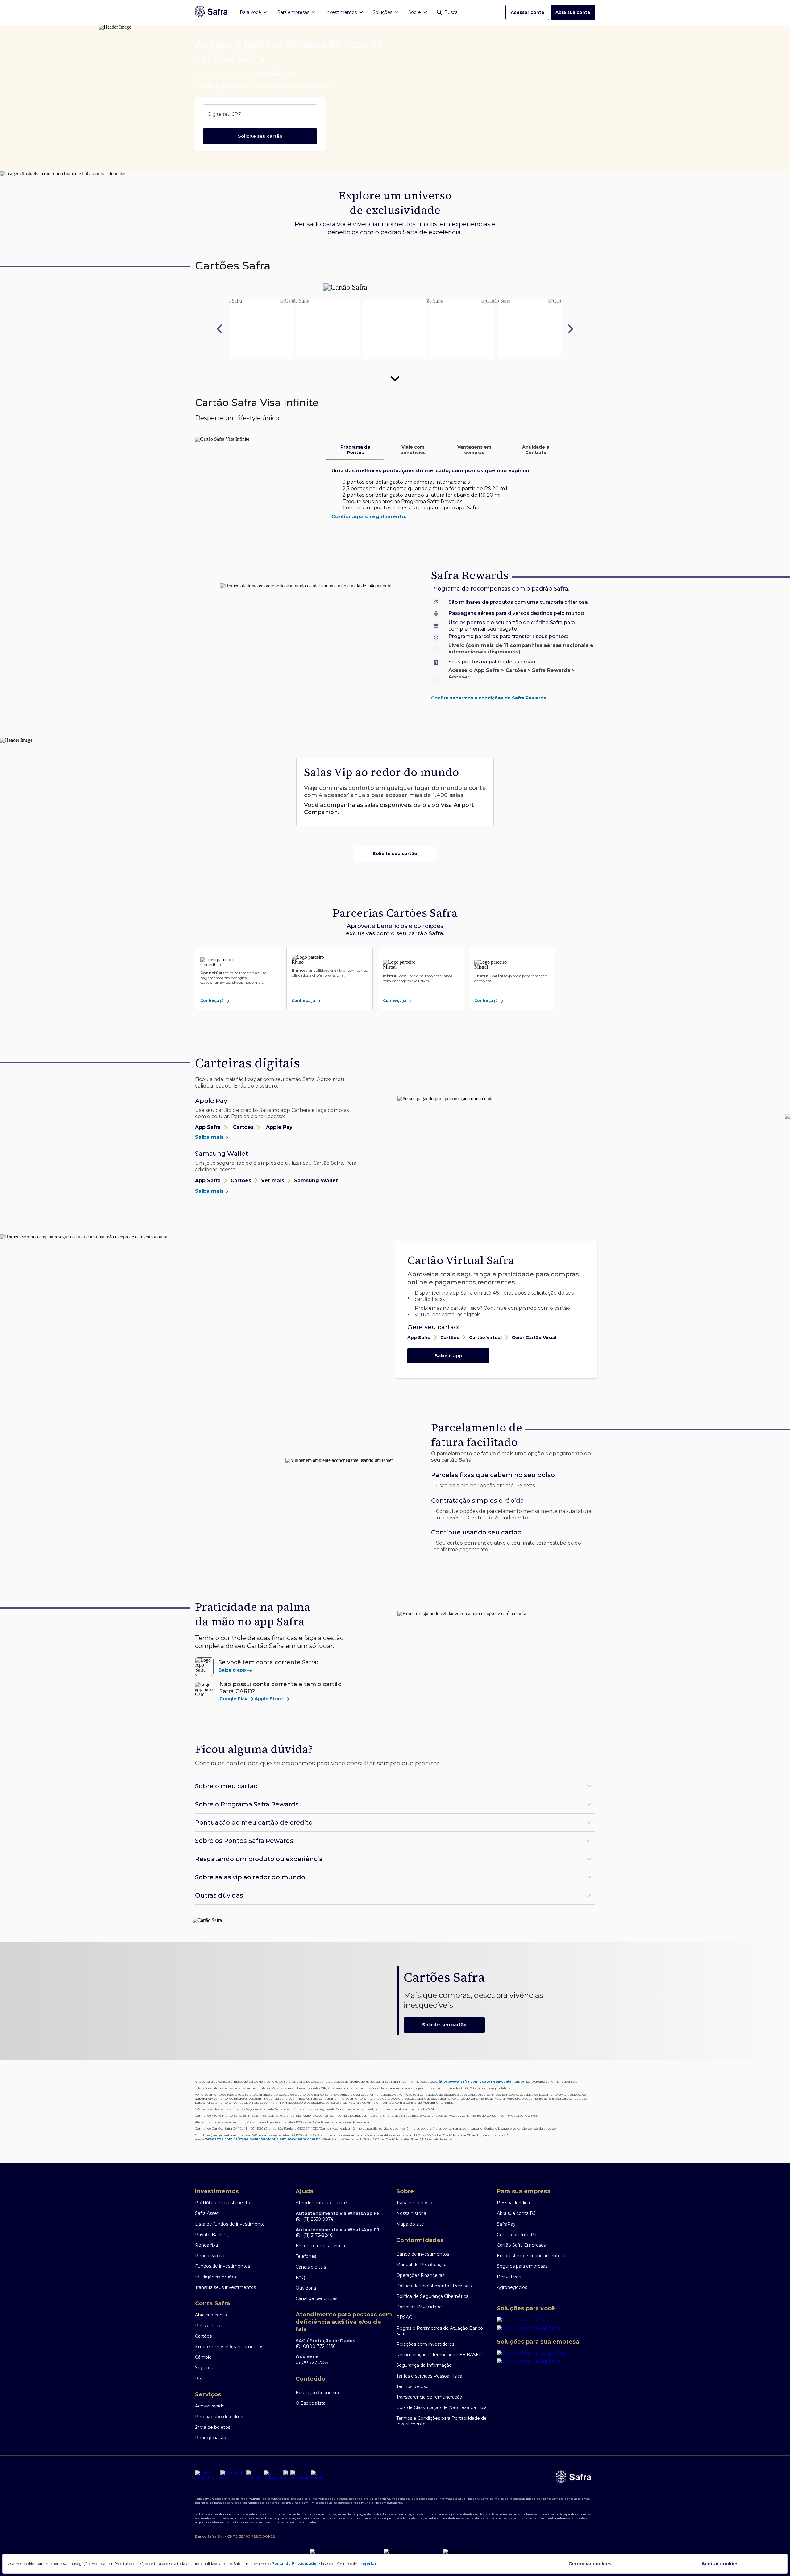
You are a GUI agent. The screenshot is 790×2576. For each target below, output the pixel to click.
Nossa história (411, 2213)
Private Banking (212, 2235)
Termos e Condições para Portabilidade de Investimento (441, 2421)
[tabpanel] (446, 494)
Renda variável (211, 2256)
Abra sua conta (573, 12)
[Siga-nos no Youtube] (254, 2475)
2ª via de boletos (213, 2427)
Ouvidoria (306, 2288)
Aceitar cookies (720, 2564)
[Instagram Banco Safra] (233, 2475)
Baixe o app (448, 1356)
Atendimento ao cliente (321, 2203)
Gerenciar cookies (590, 2564)
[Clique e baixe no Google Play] (546, 2321)
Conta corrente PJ (517, 2235)
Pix (198, 2378)
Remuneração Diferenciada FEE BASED (439, 2355)
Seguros (204, 2368)
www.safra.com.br (304, 2139)
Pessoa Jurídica (513, 2203)
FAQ (300, 2277)
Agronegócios (512, 2287)
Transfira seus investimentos (225, 2287)
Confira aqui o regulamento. (369, 517)
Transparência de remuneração (429, 2397)
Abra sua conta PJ (516, 2213)
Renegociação (211, 2438)
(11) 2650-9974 (318, 2219)
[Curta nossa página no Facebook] (300, 2475)
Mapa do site (410, 2224)
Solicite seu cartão (260, 136)
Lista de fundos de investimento (230, 2224)
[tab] (355, 450)
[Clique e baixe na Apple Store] (546, 2329)
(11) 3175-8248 (318, 2235)
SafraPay (506, 2224)
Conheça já (212, 1001)
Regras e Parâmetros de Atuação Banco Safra (440, 2331)
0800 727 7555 (312, 2362)
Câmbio (203, 2357)
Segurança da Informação (424, 2365)
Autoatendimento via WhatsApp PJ (337, 2230)
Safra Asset (207, 2213)
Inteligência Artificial (217, 2277)
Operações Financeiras (420, 2275)
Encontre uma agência (320, 2246)
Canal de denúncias (316, 2298)
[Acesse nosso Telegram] (273, 2475)
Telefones (306, 2256)
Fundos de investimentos (222, 2266)
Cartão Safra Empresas (521, 2245)
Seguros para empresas (522, 2266)
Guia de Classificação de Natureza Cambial (442, 2407)
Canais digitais (311, 2267)
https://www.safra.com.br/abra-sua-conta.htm (479, 2082)
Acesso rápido (210, 2406)
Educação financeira (317, 2393)
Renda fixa (206, 2245)
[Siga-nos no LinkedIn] (207, 2475)
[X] (286, 2475)
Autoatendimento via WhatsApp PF (338, 2213)
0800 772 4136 (319, 2346)
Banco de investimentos (423, 2254)
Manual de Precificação (421, 2265)
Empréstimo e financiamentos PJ (533, 2256)
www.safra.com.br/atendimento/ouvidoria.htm (246, 2139)
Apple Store (269, 1699)
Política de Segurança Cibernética (432, 2296)
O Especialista (311, 2403)
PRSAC (404, 2317)
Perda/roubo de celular (219, 2417)
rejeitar (368, 2563)
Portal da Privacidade (419, 2307)
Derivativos (509, 2277)
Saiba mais (210, 1137)
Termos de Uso (412, 2386)
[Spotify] (317, 2475)
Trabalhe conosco (415, 2203)
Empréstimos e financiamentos (229, 2347)
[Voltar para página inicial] (211, 12)
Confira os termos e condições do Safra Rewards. (489, 698)
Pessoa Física (209, 2326)
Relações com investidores (425, 2344)
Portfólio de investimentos (224, 2203)
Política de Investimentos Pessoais (434, 2286)
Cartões (203, 2336)
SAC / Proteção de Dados (325, 2341)
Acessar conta (527, 12)
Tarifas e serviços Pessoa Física (429, 2376)
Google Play (233, 1699)
